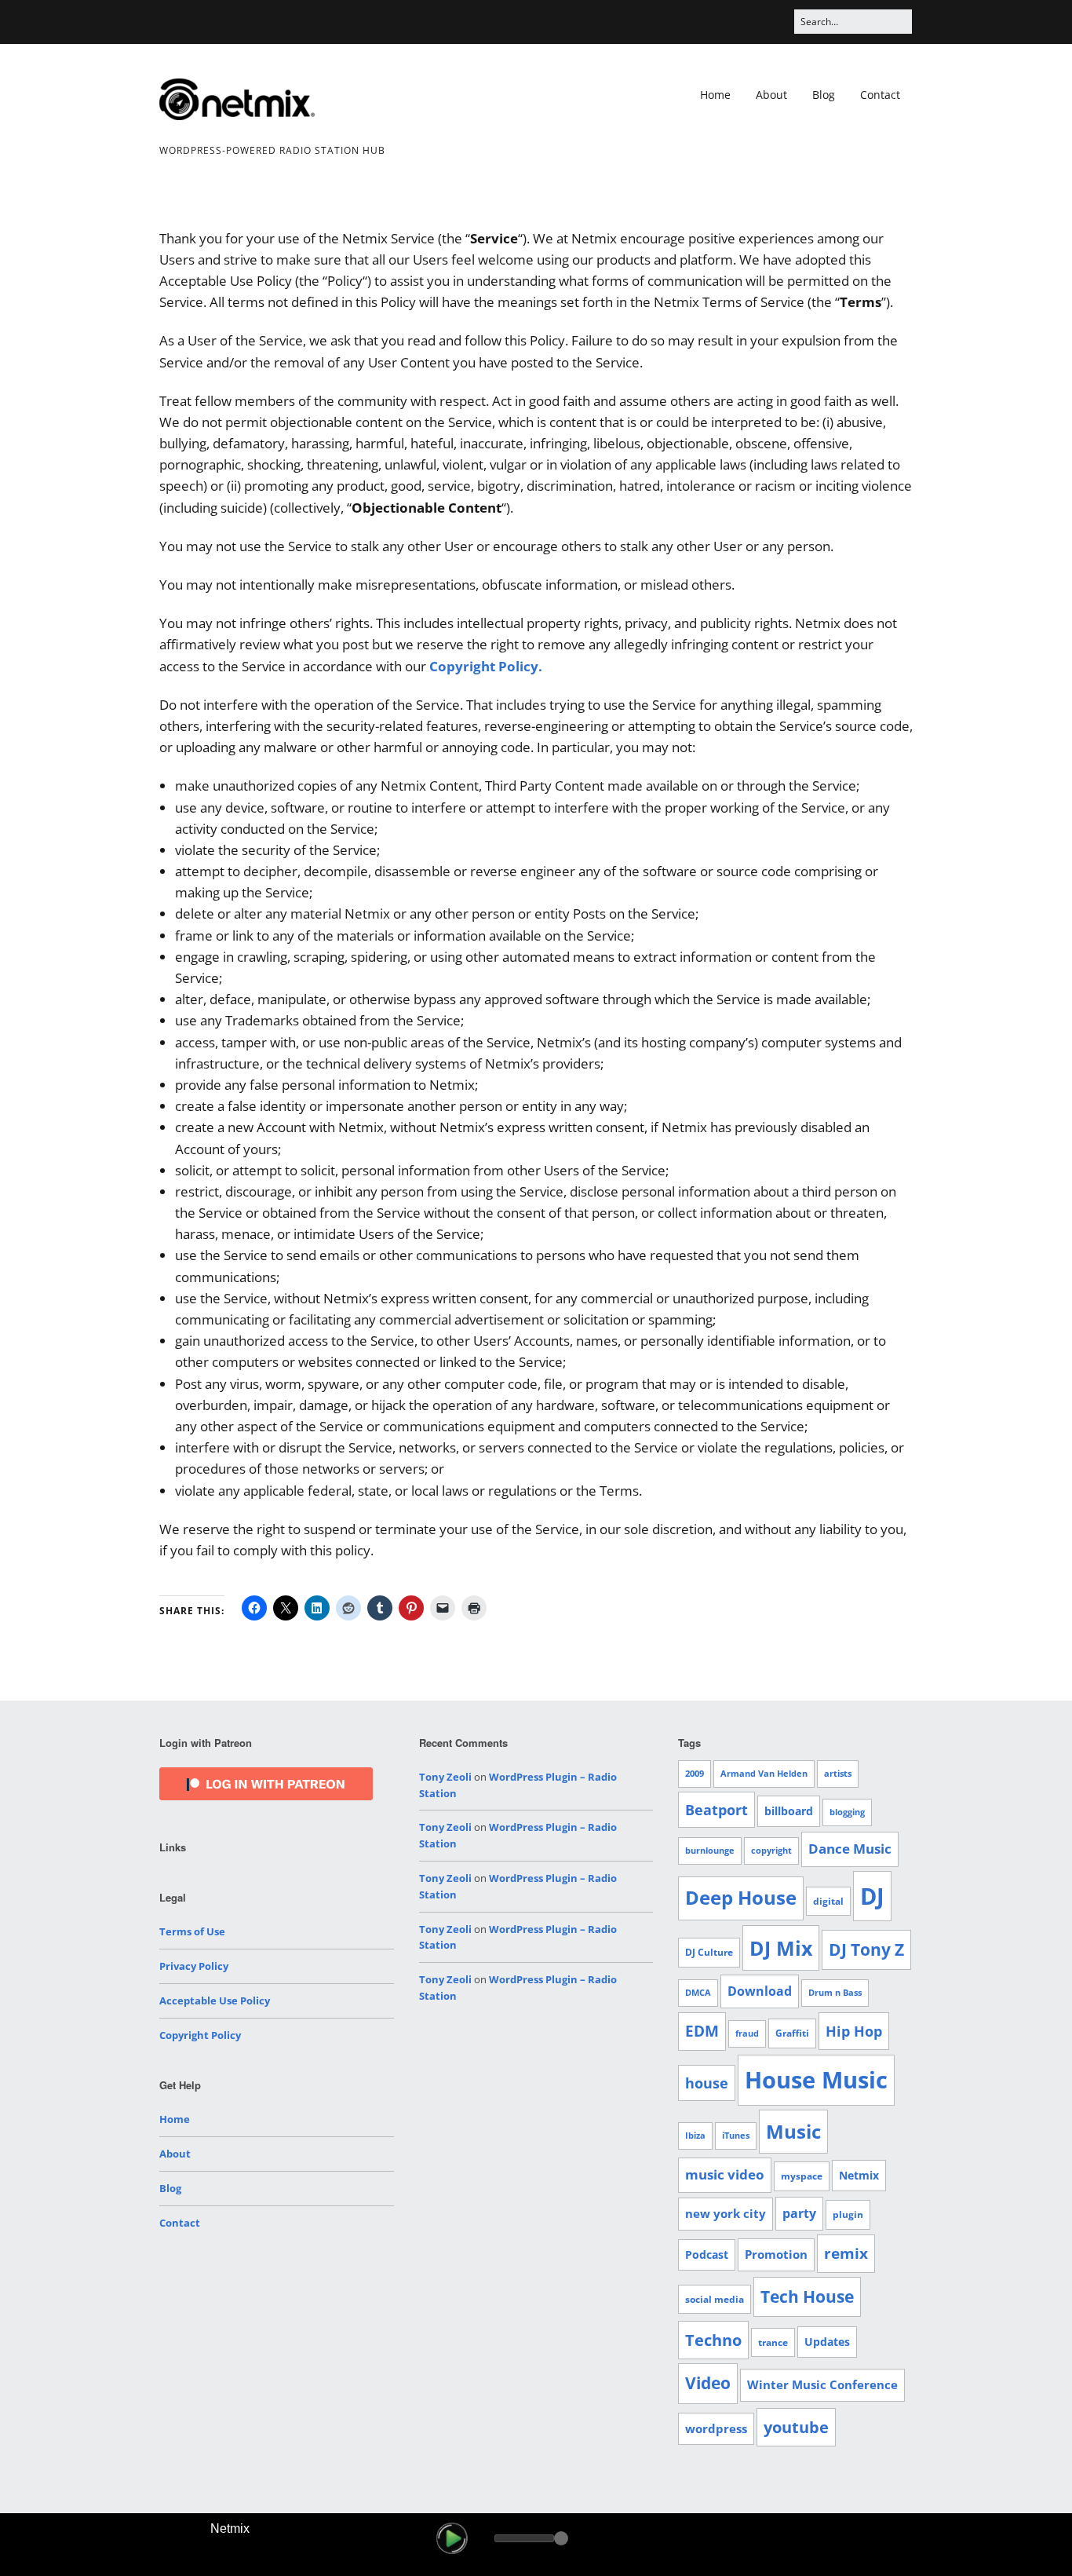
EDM (702, 2031)
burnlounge (710, 1851)
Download (760, 1991)
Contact (880, 95)
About (771, 95)
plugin (848, 2214)
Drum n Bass (835, 1993)
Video (708, 2383)
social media (715, 2299)
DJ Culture (709, 1952)
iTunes (736, 2136)
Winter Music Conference (822, 2384)
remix (846, 2253)
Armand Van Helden (764, 1774)
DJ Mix (781, 1948)
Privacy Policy (194, 1966)
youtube (796, 2427)
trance (773, 2342)
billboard (789, 1811)
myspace (802, 2176)
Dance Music (850, 1849)
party (799, 2213)
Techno (713, 2340)
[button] (452, 2538)
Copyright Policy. (486, 666)
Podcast (707, 2254)
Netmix (859, 2175)
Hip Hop (854, 2031)
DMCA (698, 1993)
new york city (726, 2213)
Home (715, 95)
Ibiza (695, 2136)
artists (838, 1774)
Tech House (807, 2296)
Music (793, 2131)
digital (828, 1901)
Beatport (716, 1810)
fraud (747, 2033)
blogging (847, 1812)
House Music (816, 2080)
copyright (771, 1851)
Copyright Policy (200, 2035)
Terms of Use (192, 1931)
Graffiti (792, 2033)
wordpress (716, 2428)
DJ (872, 1896)
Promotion (776, 2254)
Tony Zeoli (445, 1777)
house (707, 2083)
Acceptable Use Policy (215, 2001)
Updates (827, 2342)
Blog (824, 95)
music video (725, 2174)
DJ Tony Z (866, 1949)
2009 (695, 1774)
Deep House (741, 1898)
